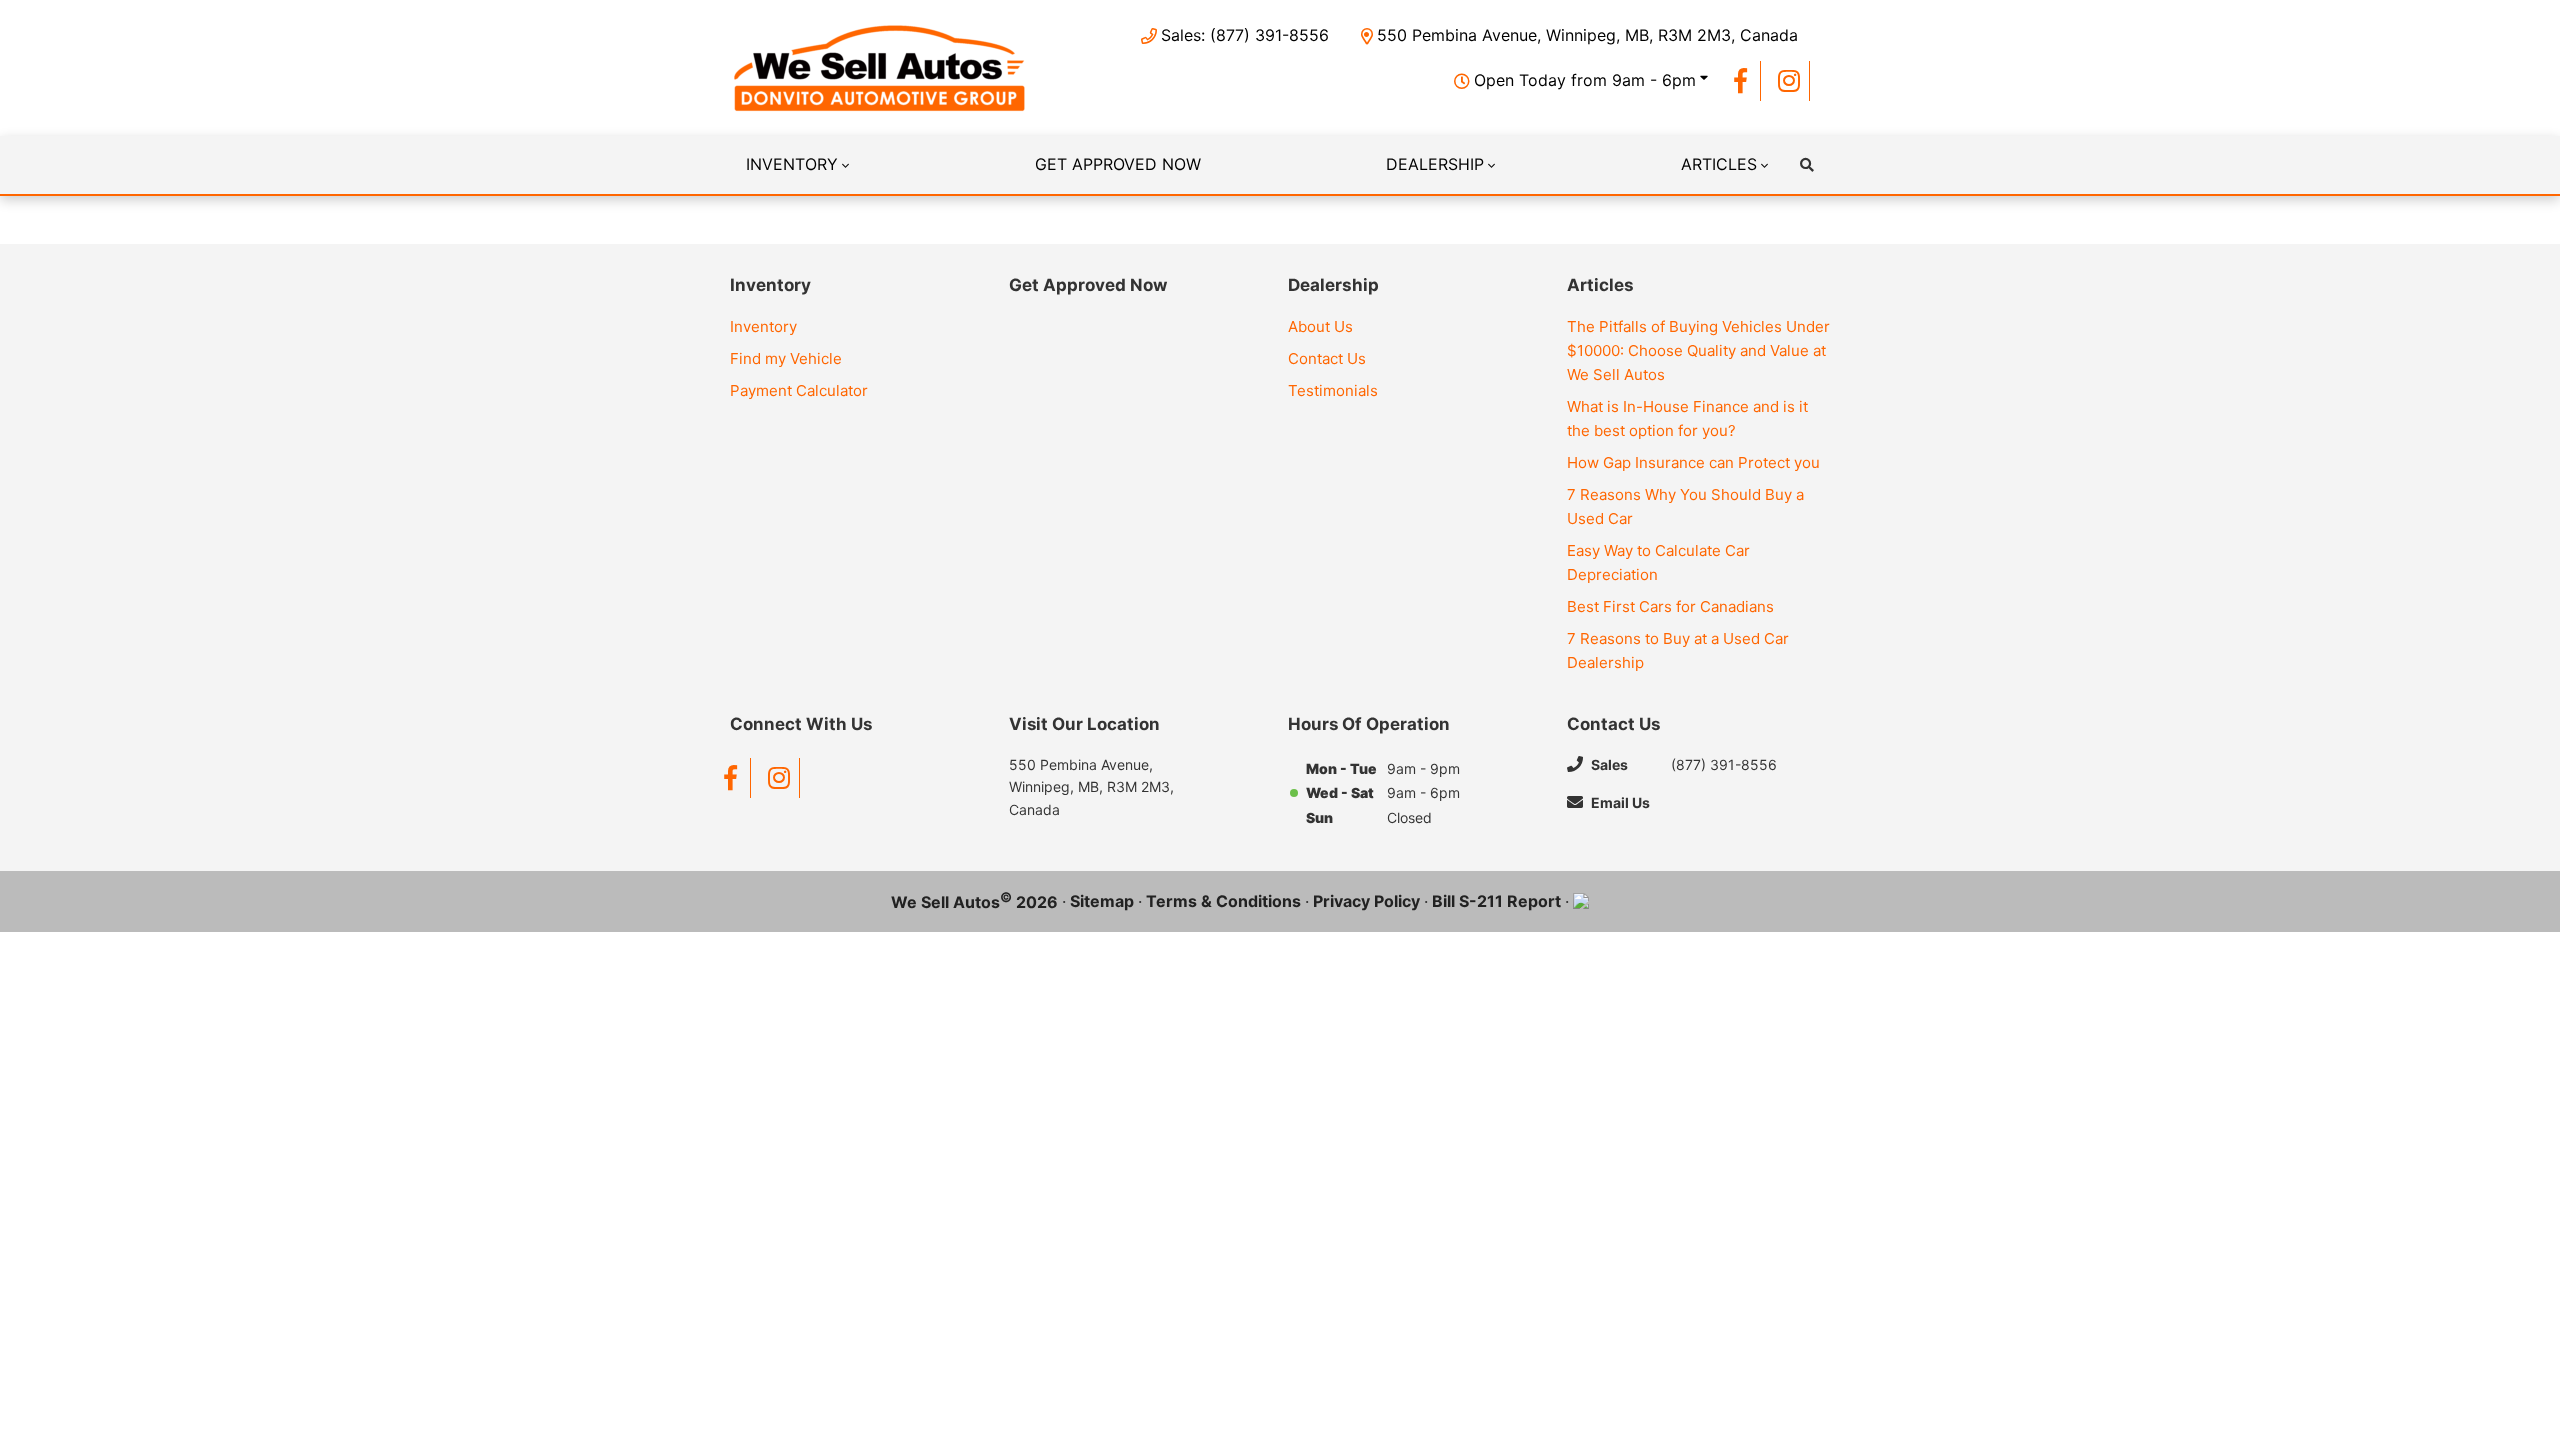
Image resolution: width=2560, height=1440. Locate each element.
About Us (1320, 326)
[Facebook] (1740, 81)
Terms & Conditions (1223, 901)
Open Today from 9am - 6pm (1585, 80)
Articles (1719, 164)
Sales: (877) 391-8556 (1245, 35)
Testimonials (1333, 390)
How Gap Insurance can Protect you (1693, 462)
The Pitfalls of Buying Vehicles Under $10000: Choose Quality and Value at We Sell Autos (1698, 350)
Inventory (792, 164)
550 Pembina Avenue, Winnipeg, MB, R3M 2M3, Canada (1587, 35)
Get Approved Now (1118, 164)
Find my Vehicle (786, 358)
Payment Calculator (799, 390)
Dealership (1435, 164)
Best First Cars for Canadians (1670, 606)
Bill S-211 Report (1496, 901)
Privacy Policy (1366, 901)
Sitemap (1102, 901)
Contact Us (1327, 358)
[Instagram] (1789, 81)
